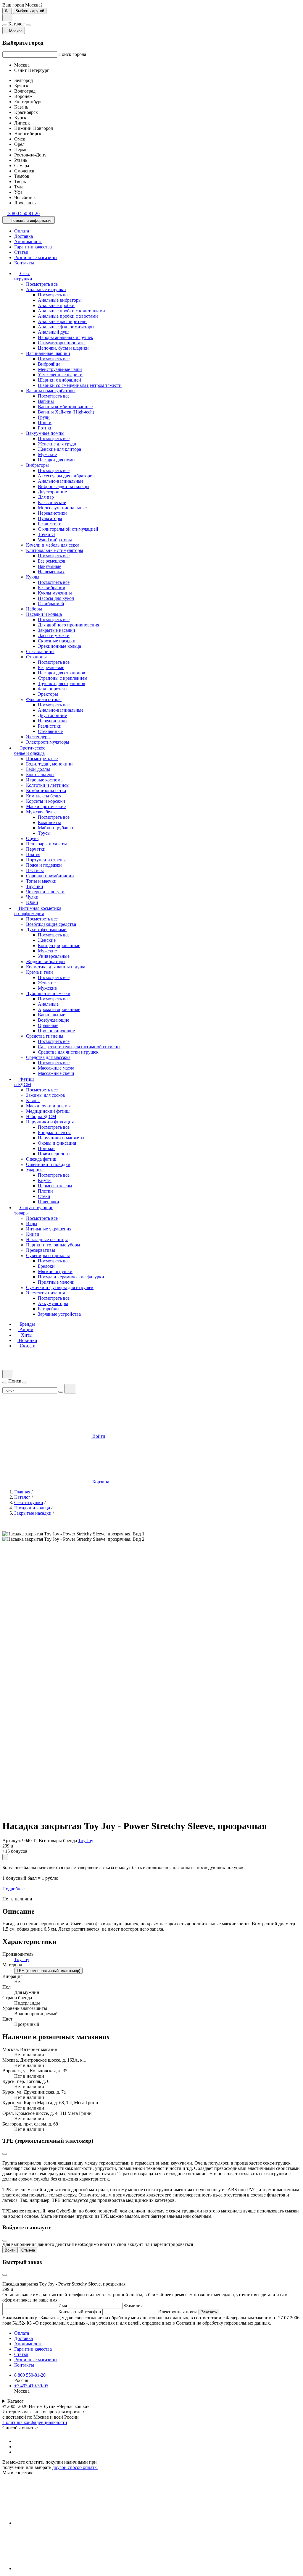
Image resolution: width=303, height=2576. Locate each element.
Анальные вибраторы (60, 300)
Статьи (21, 252)
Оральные (48, 1025)
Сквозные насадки (57, 641)
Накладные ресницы (47, 1239)
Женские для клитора (59, 449)
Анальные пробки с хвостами (68, 316)
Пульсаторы (50, 518)
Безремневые (51, 667)
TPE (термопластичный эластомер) (48, 1971)
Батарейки (48, 1309)
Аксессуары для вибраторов (66, 476)
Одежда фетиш (41, 1159)
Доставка (24, 236)
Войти (10, 2250)
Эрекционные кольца (59, 646)
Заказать (209, 2312)
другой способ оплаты (75, 2467)
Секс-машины (40, 651)
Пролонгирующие (56, 1031)
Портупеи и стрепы (46, 860)
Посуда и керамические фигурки (71, 1277)
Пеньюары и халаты (46, 844)
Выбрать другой (30, 11)
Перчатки (36, 849)
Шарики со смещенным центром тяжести (80, 385)
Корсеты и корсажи (46, 801)
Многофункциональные (62, 508)
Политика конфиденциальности (35, 2422)
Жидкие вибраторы (46, 961)
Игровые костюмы (45, 780)
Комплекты (49, 822)
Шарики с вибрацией (59, 380)
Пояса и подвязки (44, 865)
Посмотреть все (42, 284)
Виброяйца (49, 364)
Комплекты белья (44, 796)
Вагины (46, 401)
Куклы (33, 577)
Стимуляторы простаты (62, 343)
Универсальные (54, 956)
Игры (32, 1224)
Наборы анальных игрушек (66, 337)
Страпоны (36, 657)
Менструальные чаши (60, 369)
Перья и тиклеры (55, 1186)
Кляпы (33, 1100)
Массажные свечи (56, 1073)
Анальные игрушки (46, 289)
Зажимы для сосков (46, 1095)
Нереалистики (52, 513)
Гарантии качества (33, 247)
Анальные (48, 1004)
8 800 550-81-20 (30, 2375)
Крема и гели (40, 972)
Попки (45, 423)
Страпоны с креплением (63, 678)
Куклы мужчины (55, 593)
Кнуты (45, 1180)
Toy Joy (86, 1841)
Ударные (35, 1170)
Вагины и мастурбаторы (51, 391)
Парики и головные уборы (53, 1245)
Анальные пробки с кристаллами (71, 311)
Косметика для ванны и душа (56, 967)
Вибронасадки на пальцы (64, 486)
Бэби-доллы (38, 769)
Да (7, 11)
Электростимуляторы (48, 742)
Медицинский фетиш (48, 1111)
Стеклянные (50, 731)
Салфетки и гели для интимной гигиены (79, 1047)
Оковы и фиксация (57, 1143)
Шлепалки (49, 1202)
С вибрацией (51, 604)
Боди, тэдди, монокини (49, 764)
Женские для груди (57, 444)
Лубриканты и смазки (48, 993)
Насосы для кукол (56, 598)
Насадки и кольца (44, 614)
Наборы (34, 609)
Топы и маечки (41, 881)
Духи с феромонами (46, 930)
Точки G (46, 534)
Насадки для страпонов (62, 673)
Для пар (46, 497)
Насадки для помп (56, 460)
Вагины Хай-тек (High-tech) (66, 412)
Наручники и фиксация (50, 1122)
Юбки (32, 902)
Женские (47, 940)
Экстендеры (38, 737)
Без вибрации (52, 588)
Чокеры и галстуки (45, 892)
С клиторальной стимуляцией (68, 529)
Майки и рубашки (56, 828)
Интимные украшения (49, 1229)
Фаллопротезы (53, 689)
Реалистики (50, 524)
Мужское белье (41, 812)
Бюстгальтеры (40, 775)
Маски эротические (46, 806)
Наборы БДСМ (41, 1116)
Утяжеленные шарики (60, 375)
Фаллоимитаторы (44, 699)
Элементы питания (45, 1293)
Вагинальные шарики (48, 353)
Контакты (24, 263)
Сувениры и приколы (48, 1255)
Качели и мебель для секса (53, 545)
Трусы (44, 833)
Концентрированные (59, 945)
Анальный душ (53, 332)
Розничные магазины (36, 257)
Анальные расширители (62, 321)
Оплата (22, 231)
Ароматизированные (59, 1009)
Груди (44, 417)
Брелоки (46, 1266)
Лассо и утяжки (54, 635)
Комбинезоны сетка (46, 790)
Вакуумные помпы (45, 433)
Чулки (32, 897)
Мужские (47, 454)
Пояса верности (54, 1154)
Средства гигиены (45, 1036)
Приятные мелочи (56, 1282)
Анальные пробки (56, 305)
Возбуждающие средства (51, 924)
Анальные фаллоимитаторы (66, 327)
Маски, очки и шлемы (48, 1106)
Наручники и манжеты (61, 1138)
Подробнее (13, 1889)
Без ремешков (52, 561)
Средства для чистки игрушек (68, 1052)
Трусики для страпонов (62, 683)
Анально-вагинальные (61, 481)
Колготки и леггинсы (48, 785)
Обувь (32, 838)
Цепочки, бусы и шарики (63, 348)
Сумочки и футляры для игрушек (60, 1287)
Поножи (46, 1148)
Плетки (45, 1191)
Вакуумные (50, 566)
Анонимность (28, 242)
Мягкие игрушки (55, 1271)
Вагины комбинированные (65, 407)
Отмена (28, 2250)
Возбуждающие (54, 1020)
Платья (33, 854)
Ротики (45, 428)
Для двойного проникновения (69, 625)
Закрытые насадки (57, 630)
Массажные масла (56, 1068)
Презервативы (41, 1250)
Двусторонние (52, 492)
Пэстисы (35, 870)
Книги (33, 1234)
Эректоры (48, 694)
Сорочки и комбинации (50, 876)
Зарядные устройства (59, 1314)
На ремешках (51, 572)
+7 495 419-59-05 (31, 2386)
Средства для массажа (48, 1057)
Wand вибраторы (55, 540)
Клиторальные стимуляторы (55, 550)
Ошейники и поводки (48, 1164)
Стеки (44, 1196)
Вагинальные (51, 1015)
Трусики (35, 886)
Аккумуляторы (53, 1303)
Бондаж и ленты (54, 1132)
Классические (52, 502)
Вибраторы (37, 465)
